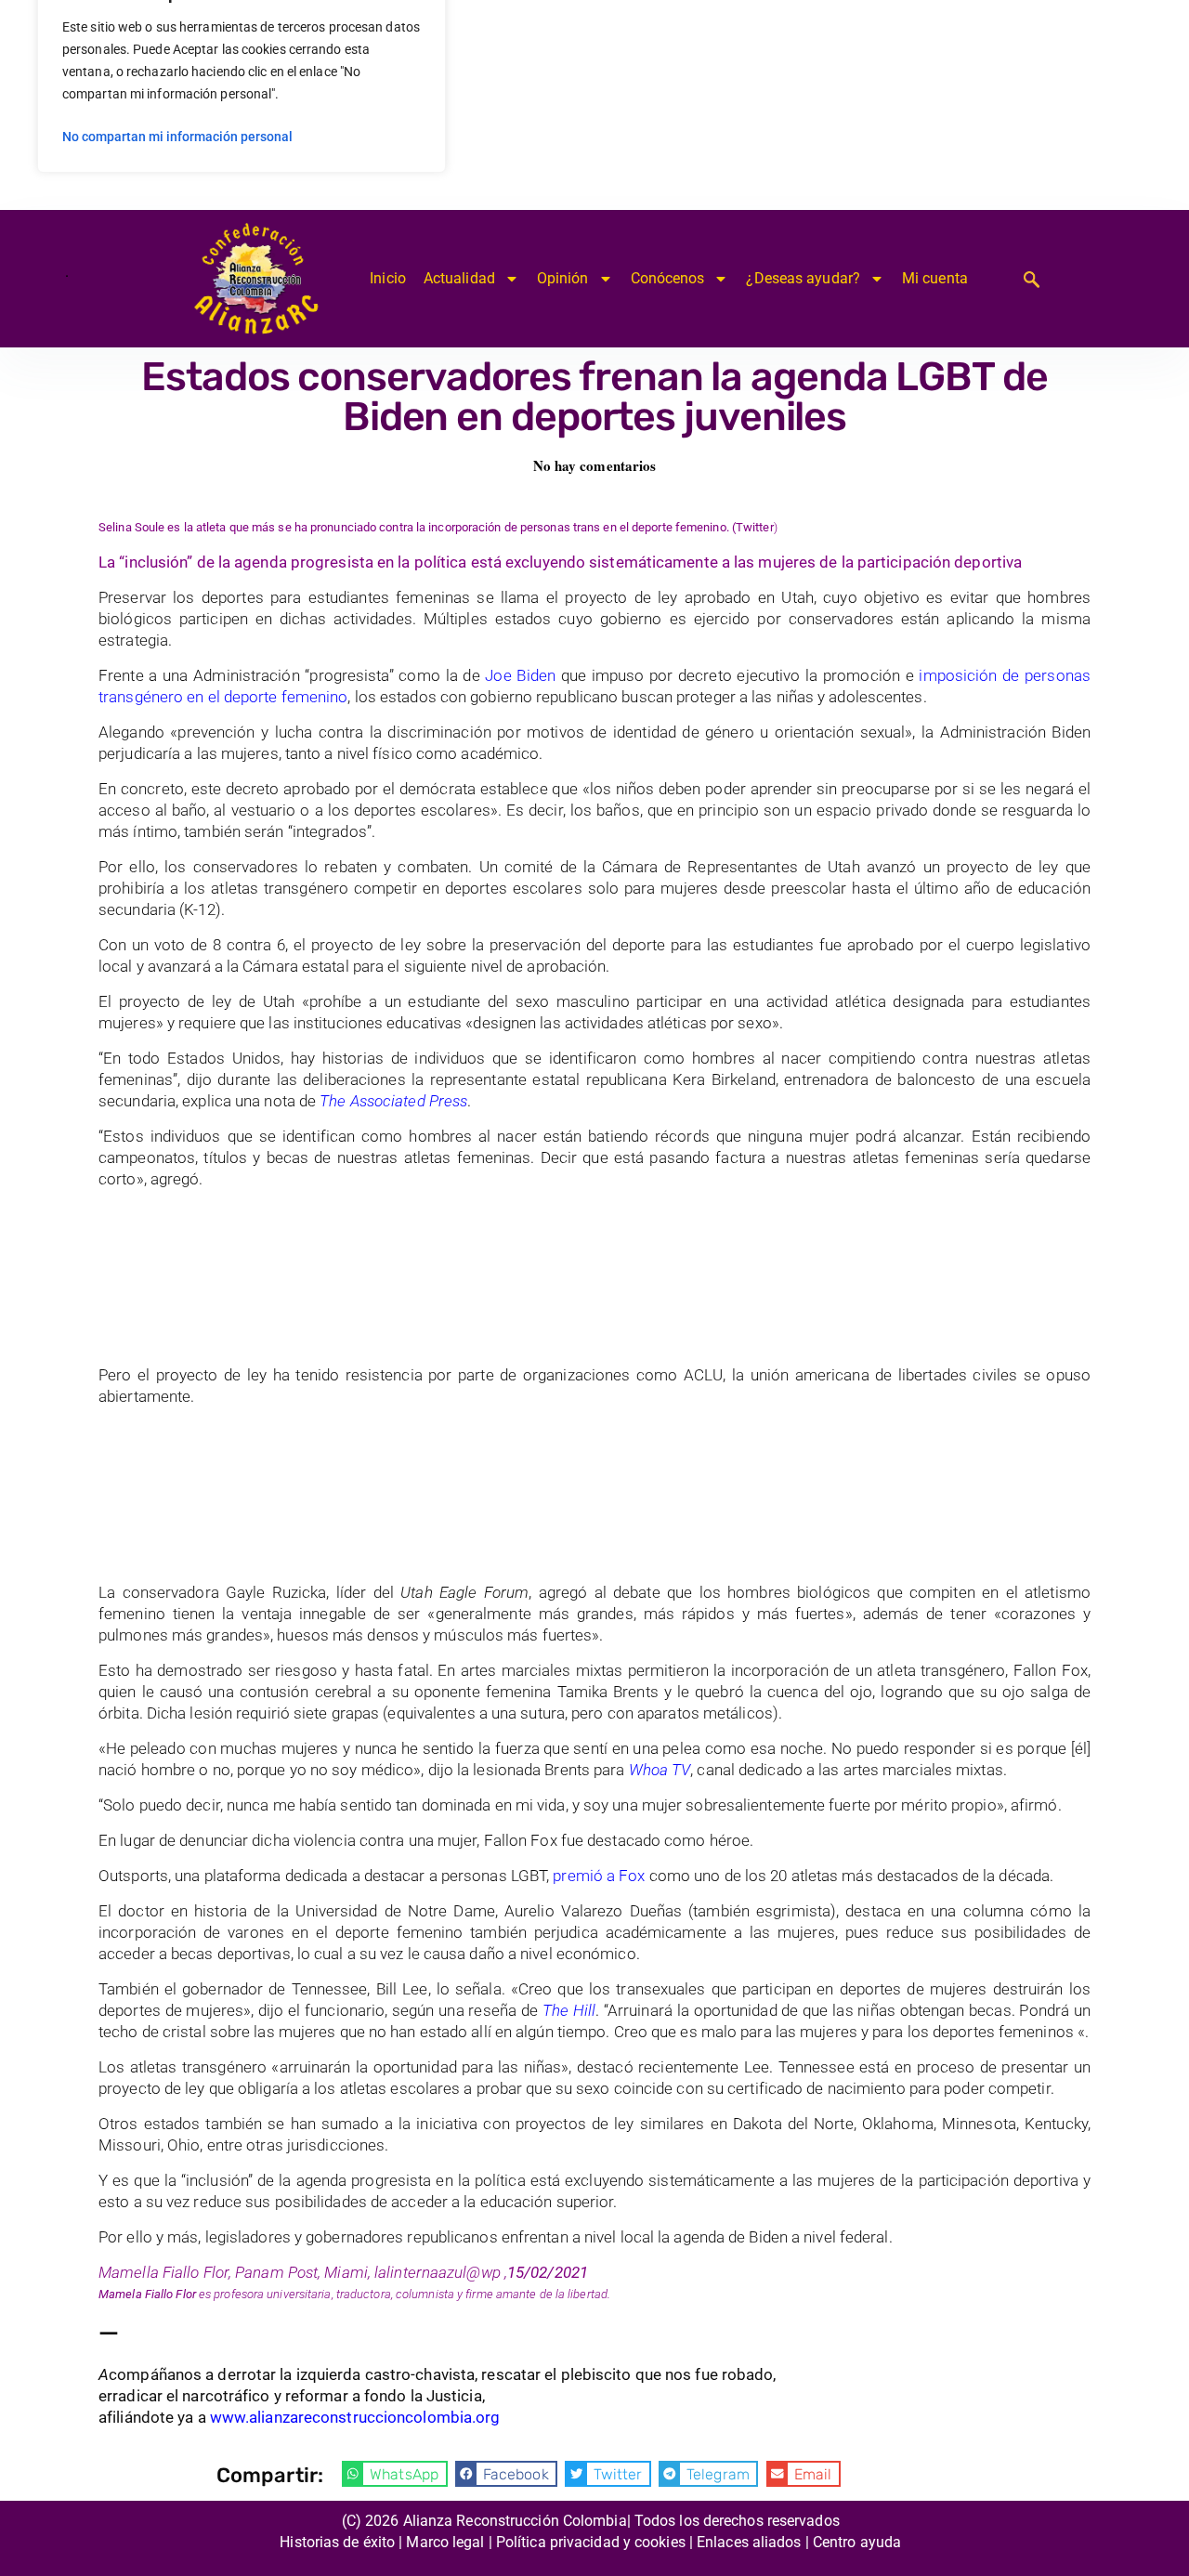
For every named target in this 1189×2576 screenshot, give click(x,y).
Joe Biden (520, 675)
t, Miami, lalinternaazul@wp (407, 2272)
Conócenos (668, 278)
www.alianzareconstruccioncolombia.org (355, 2417)
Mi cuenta (935, 278)
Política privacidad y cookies (591, 2542)
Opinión (563, 278)
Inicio (388, 278)
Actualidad (459, 278)
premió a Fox (601, 1876)
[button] (395, 2474)
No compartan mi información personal (177, 137)
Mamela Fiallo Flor (147, 2294)
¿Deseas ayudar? (803, 278)
